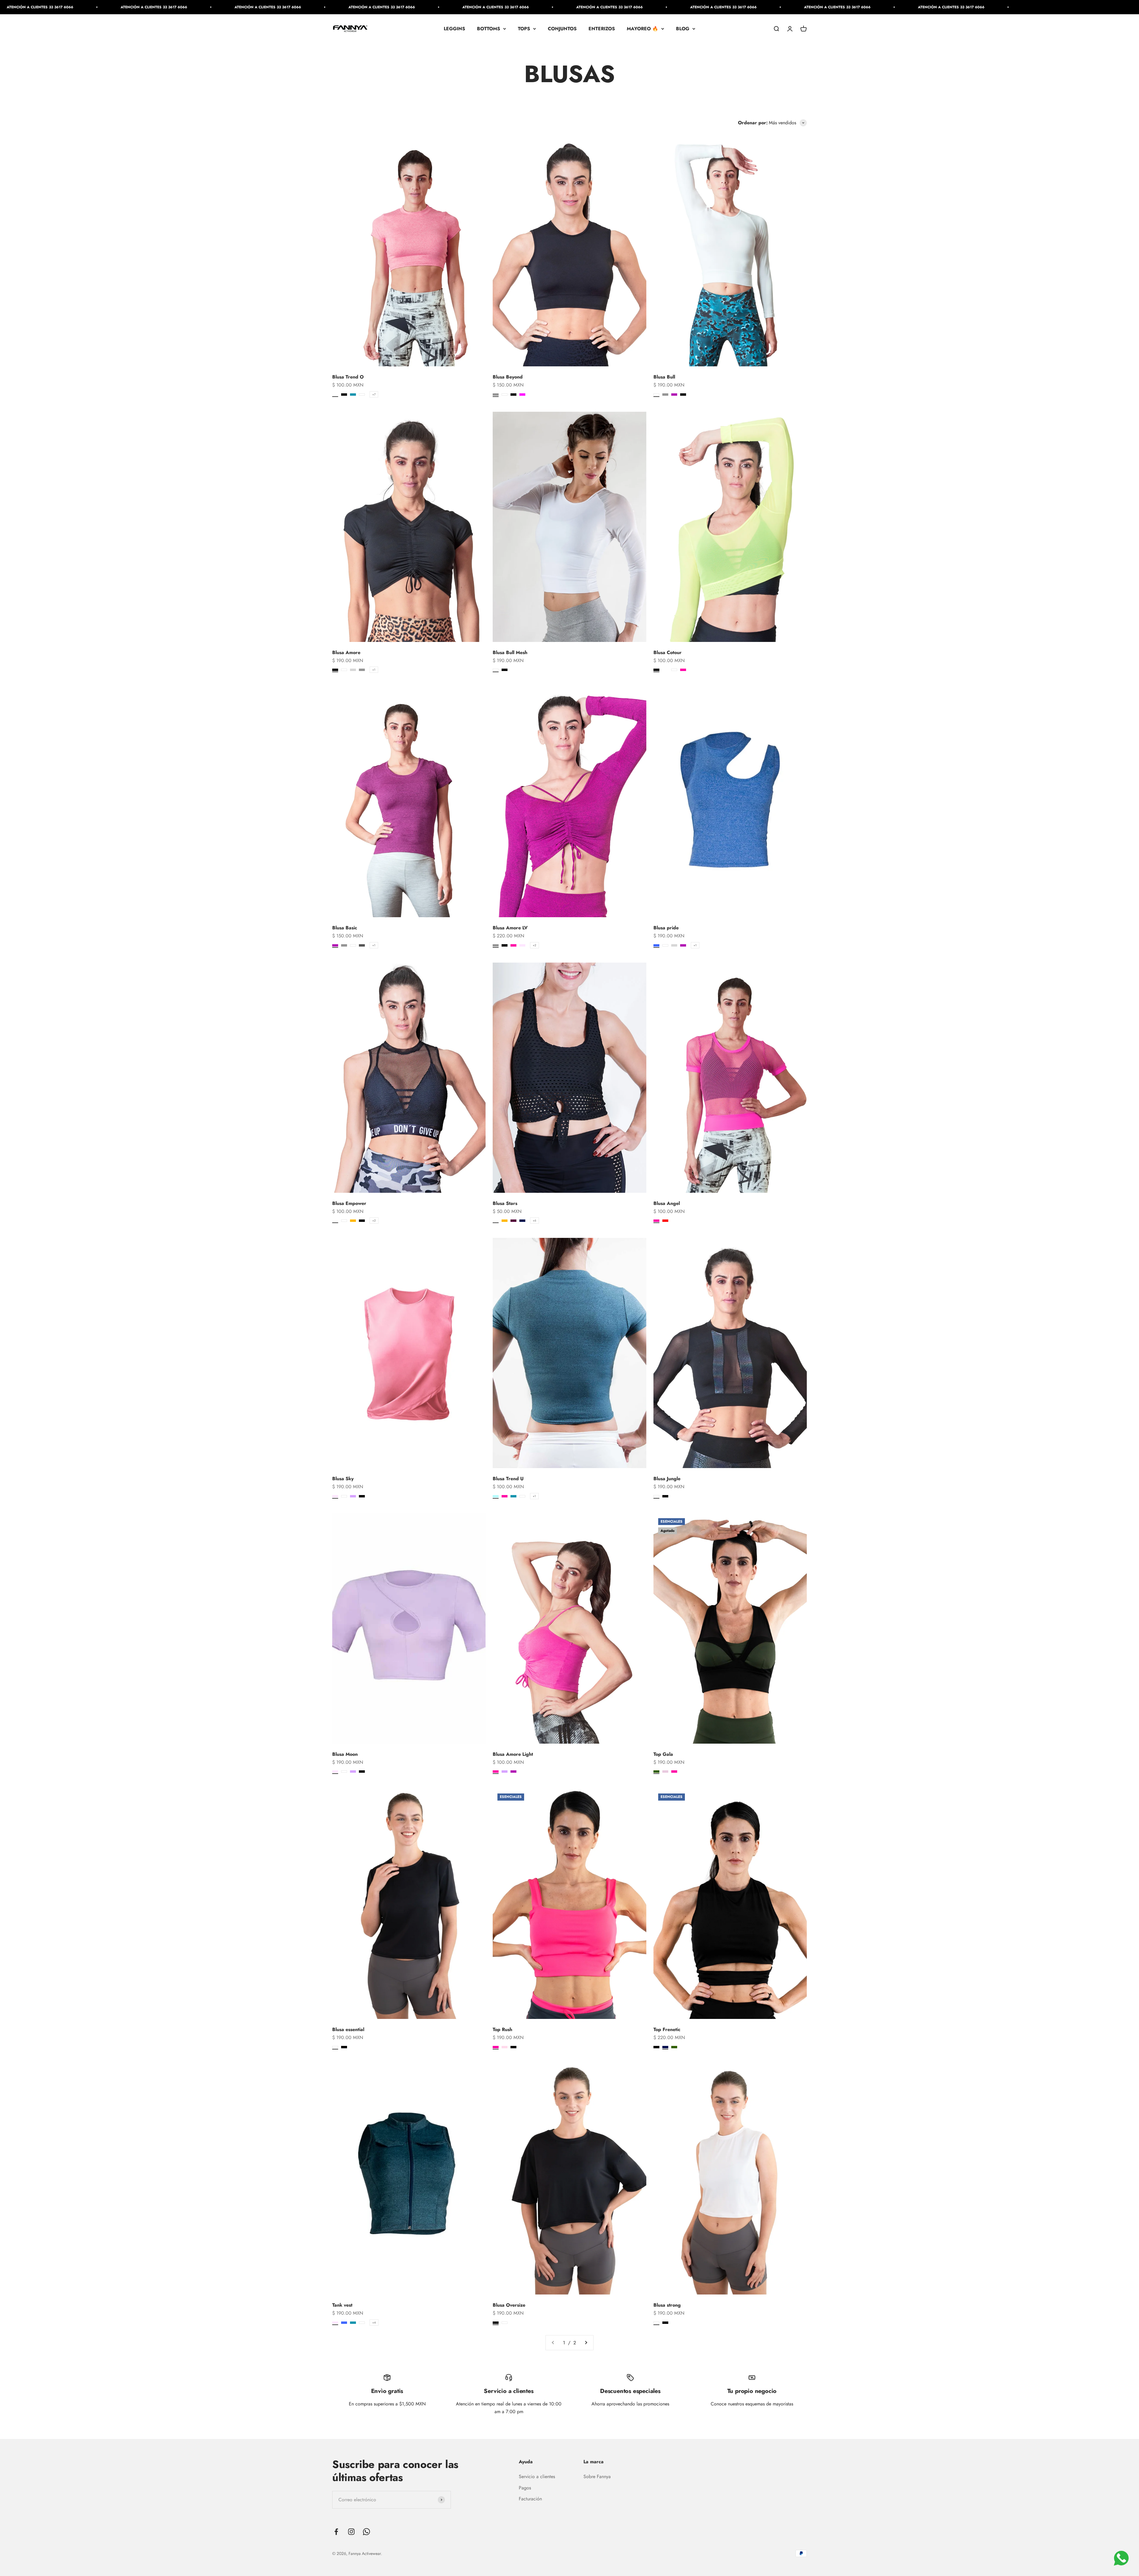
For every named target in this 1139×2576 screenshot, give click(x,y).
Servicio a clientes (537, 2476)
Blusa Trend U (508, 1479)
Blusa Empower (349, 1203)
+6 (534, 1221)
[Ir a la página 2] (586, 2343)
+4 (374, 2323)
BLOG (683, 29)
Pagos (525, 2488)
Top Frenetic (667, 2029)
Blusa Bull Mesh (510, 652)
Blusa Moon (345, 1754)
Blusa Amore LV (510, 928)
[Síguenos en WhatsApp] (366, 2532)
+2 (534, 945)
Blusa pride (666, 928)
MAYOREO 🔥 (642, 29)
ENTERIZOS (602, 29)
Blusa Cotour (668, 652)
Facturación (530, 2499)
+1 (374, 670)
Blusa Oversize (509, 2305)
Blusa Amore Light (513, 1754)
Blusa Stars (505, 1203)
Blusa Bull (664, 377)
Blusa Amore (346, 652)
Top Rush (502, 2029)
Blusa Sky (343, 1479)
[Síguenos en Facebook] (336, 2532)
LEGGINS (454, 29)
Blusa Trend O (348, 377)
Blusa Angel (667, 1203)
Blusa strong (667, 2305)
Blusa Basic (345, 928)
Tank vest (342, 2305)
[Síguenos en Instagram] (351, 2532)
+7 (374, 394)
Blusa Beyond (508, 377)
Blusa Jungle (667, 1479)
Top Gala (663, 1754)
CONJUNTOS (562, 29)
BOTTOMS (489, 29)
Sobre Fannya (597, 2476)
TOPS (524, 29)
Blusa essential (348, 2029)
